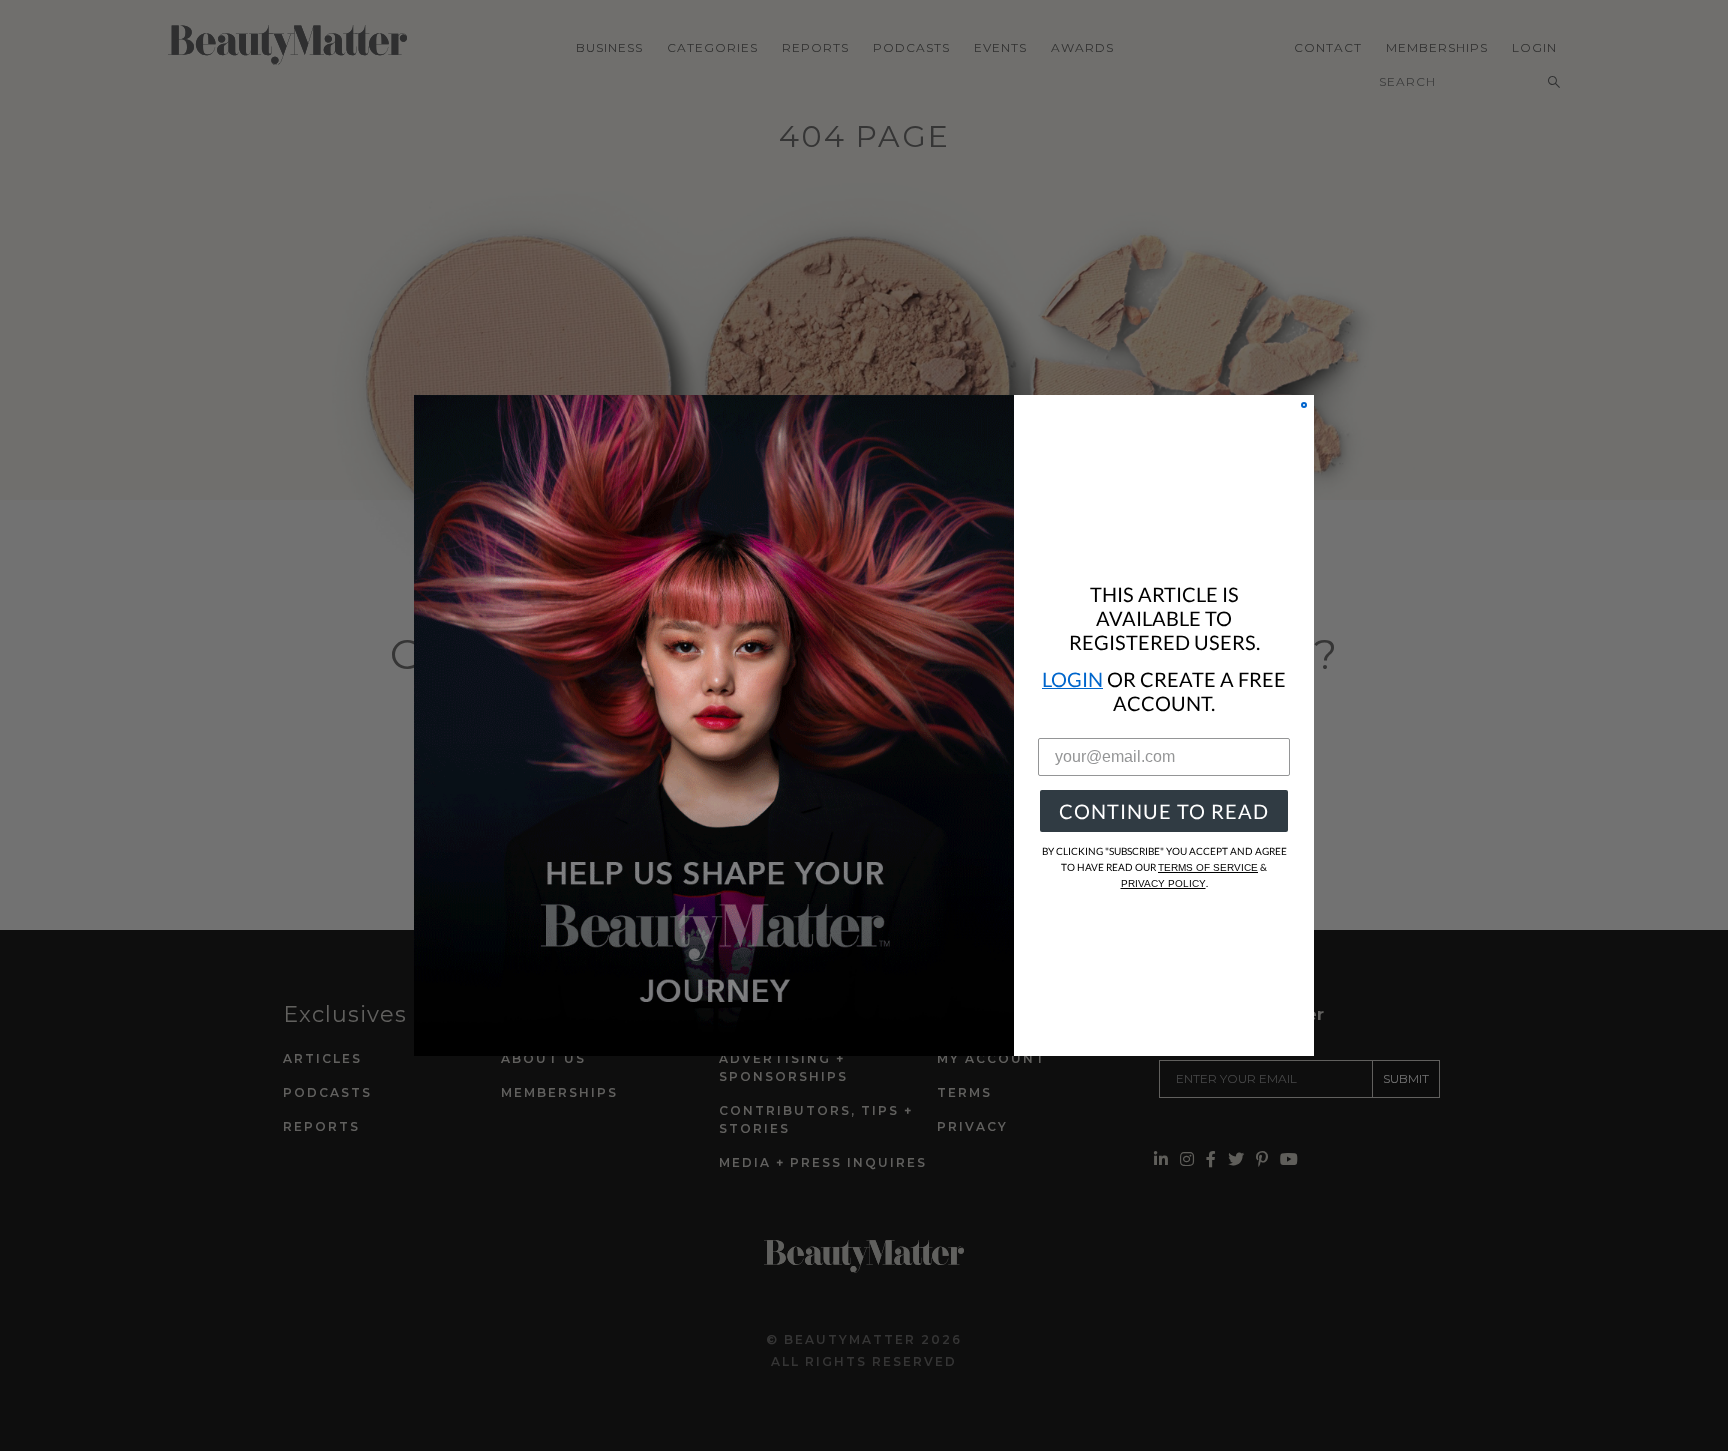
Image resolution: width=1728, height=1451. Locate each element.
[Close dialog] (1304, 405)
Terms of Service (1208, 867)
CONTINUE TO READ (1164, 811)
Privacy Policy (1163, 883)
